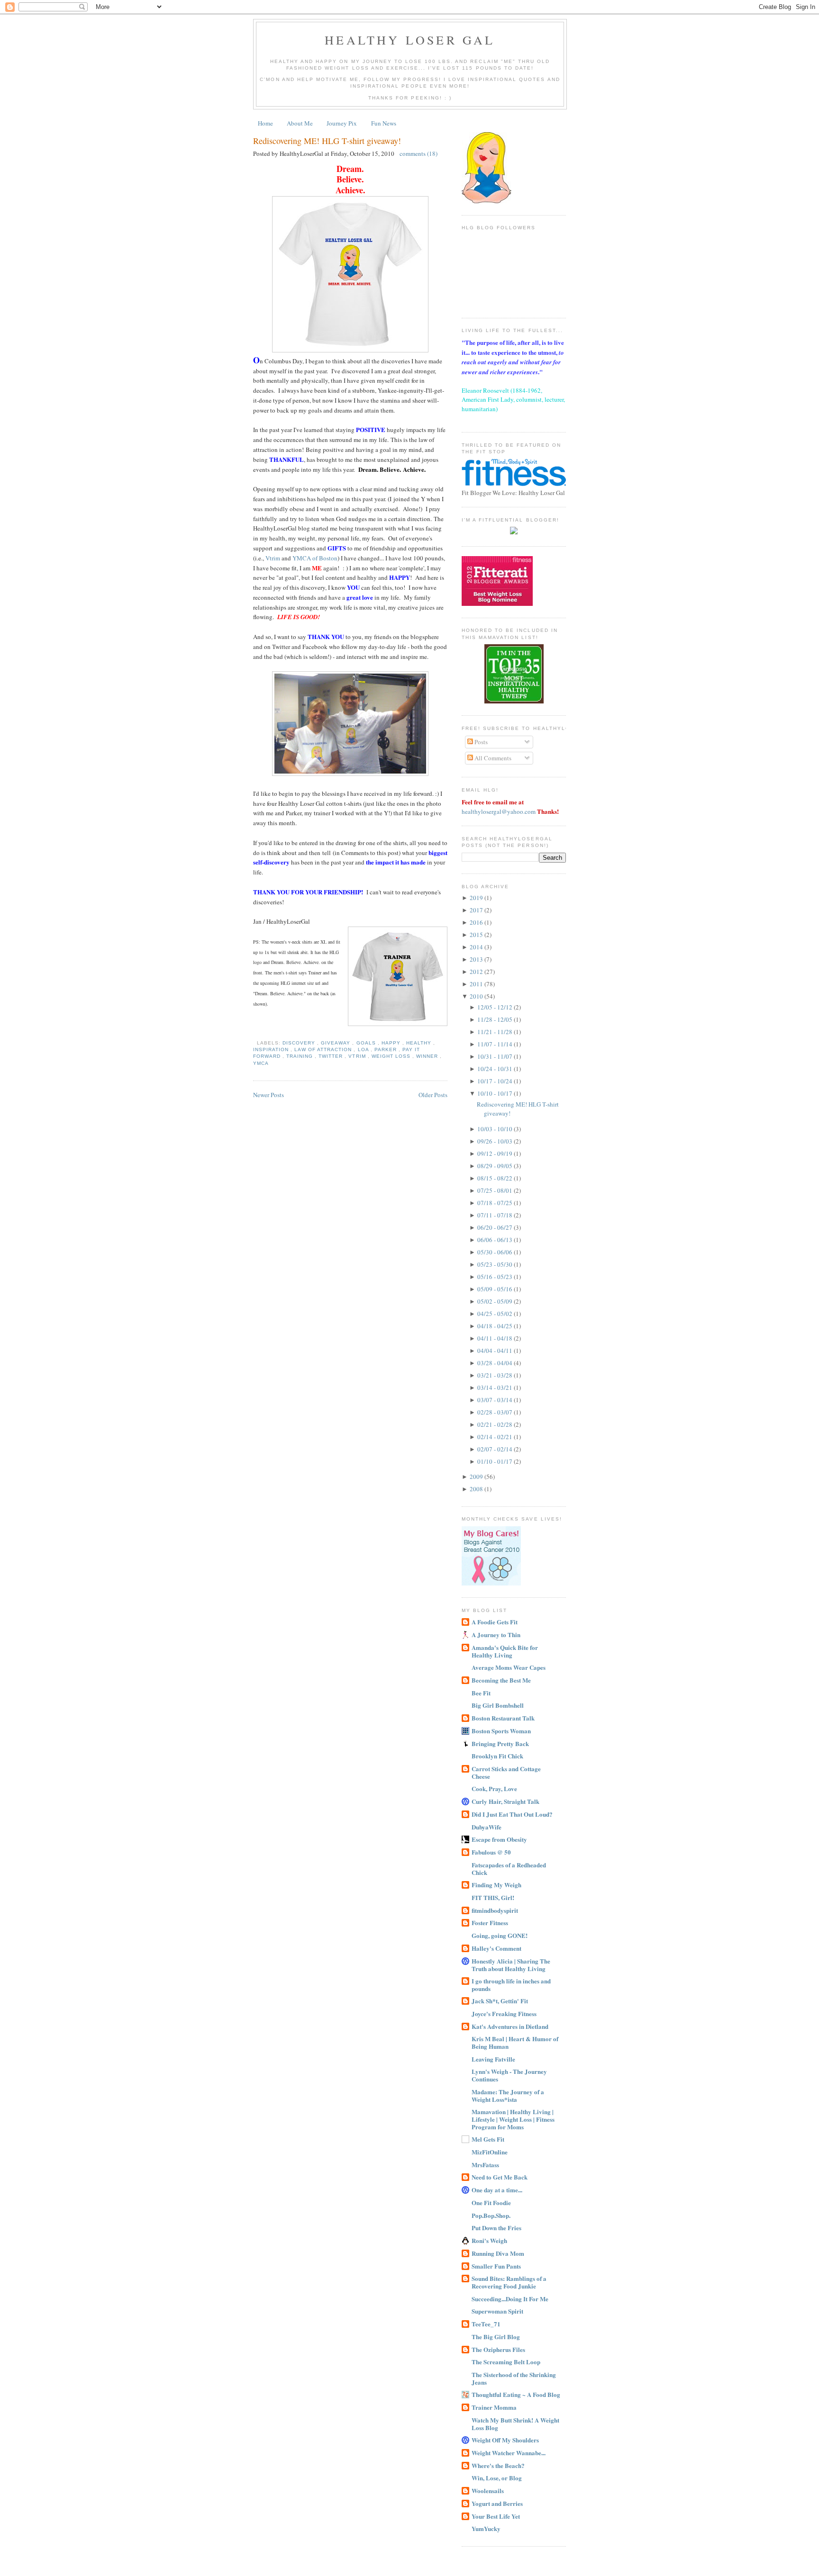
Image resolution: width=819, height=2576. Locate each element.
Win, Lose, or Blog (497, 2478)
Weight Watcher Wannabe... (509, 2453)
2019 (477, 898)
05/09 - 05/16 (496, 1289)
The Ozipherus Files (498, 2349)
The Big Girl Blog (496, 2337)
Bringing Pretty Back (500, 1743)
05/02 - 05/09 (496, 1301)
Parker (387, 1049)
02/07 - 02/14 (496, 1449)
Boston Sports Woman (501, 1731)
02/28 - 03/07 (496, 1412)
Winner (428, 1056)
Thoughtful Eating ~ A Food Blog (516, 2394)
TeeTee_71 (486, 2324)
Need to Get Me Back (500, 2177)
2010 (477, 996)
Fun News (384, 123)
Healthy (420, 1043)
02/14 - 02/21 (496, 1437)
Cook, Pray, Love (494, 1788)
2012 (477, 972)
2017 (477, 910)
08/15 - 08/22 (496, 1178)
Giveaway (337, 1043)
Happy (392, 1043)
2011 (477, 984)
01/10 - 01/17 (496, 1461)
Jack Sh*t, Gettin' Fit (500, 2001)
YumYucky (486, 2528)
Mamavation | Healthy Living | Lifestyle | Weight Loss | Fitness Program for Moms (513, 2119)
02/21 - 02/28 (496, 1424)
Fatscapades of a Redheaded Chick (509, 1869)
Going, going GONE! (500, 1935)
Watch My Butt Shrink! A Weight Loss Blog (515, 2424)
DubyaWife (487, 1827)
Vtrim (273, 558)
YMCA (261, 1063)
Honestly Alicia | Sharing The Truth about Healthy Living (511, 1965)
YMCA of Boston (315, 558)
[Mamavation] (514, 701)
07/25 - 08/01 (496, 1190)
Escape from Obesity (499, 1839)
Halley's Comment (496, 1948)
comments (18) (419, 153)
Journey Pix (342, 123)
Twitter (332, 1056)
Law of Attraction (324, 1049)
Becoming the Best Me (501, 1680)
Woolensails (488, 2490)
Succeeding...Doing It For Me (510, 2299)
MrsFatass (485, 2165)
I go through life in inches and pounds (511, 1985)
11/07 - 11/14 (496, 1044)
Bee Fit (481, 1693)
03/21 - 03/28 (496, 1375)
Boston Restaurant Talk (503, 1718)
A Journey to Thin (496, 1635)
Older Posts (433, 1095)
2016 (477, 922)
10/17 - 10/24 (496, 1081)
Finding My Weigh (496, 1885)
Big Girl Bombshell (498, 1705)
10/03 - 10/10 (496, 1129)
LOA (364, 1049)
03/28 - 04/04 (496, 1363)
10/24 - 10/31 (496, 1069)
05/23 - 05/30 (496, 1264)
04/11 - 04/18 (496, 1338)
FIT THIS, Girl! (493, 1897)
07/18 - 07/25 (496, 1203)
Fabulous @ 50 (491, 1852)
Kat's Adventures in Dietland (510, 2026)
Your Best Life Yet (496, 2516)
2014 (477, 947)
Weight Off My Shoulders (505, 2440)
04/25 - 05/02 (496, 1314)
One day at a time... (497, 2190)
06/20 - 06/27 (496, 1227)
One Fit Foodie (491, 2202)
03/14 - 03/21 (496, 1387)
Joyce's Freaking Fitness (504, 2013)
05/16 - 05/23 (496, 1277)
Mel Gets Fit (488, 2139)
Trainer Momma (494, 2407)
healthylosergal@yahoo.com (499, 811)
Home (265, 123)
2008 (477, 1489)
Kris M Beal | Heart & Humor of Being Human (515, 2042)
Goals (367, 1043)
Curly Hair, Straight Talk (505, 1801)
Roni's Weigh (489, 2240)
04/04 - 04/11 (496, 1351)
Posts (480, 742)
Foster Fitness (490, 1923)
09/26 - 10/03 (496, 1141)
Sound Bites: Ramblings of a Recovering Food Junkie (509, 2282)
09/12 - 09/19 (496, 1153)
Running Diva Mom (498, 2253)
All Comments (492, 758)
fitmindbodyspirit (495, 1910)
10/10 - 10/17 (496, 1093)
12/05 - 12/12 (496, 1007)
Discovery (300, 1043)
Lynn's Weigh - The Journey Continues (509, 2075)
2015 (477, 935)
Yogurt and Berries (497, 2503)
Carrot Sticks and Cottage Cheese (506, 1772)
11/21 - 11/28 (496, 1032)
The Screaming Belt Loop (506, 2362)
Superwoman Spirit (497, 2311)
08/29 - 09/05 (496, 1166)
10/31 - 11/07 (496, 1056)
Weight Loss (392, 1056)
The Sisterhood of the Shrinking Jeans (514, 2378)
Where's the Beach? (498, 2465)
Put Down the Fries (496, 2228)
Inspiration (272, 1049)
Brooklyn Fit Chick (497, 1756)
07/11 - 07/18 (496, 1215)
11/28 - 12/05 (496, 1019)
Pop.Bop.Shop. (491, 2215)
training (300, 1056)
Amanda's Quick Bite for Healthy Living (505, 1651)
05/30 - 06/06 (496, 1252)
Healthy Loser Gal (410, 40)
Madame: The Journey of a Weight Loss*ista (508, 2095)
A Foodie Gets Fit (495, 1622)
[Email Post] (255, 1043)
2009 (477, 1477)
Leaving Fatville (493, 2059)
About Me (300, 123)
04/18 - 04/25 (496, 1326)
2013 (477, 959)
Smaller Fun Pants (496, 2266)
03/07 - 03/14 (496, 1400)
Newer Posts (268, 1095)
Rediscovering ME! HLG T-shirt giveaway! (327, 141)
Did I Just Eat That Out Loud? (512, 1814)
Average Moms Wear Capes (509, 1667)
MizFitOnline (490, 2152)
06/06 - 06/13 (496, 1240)
